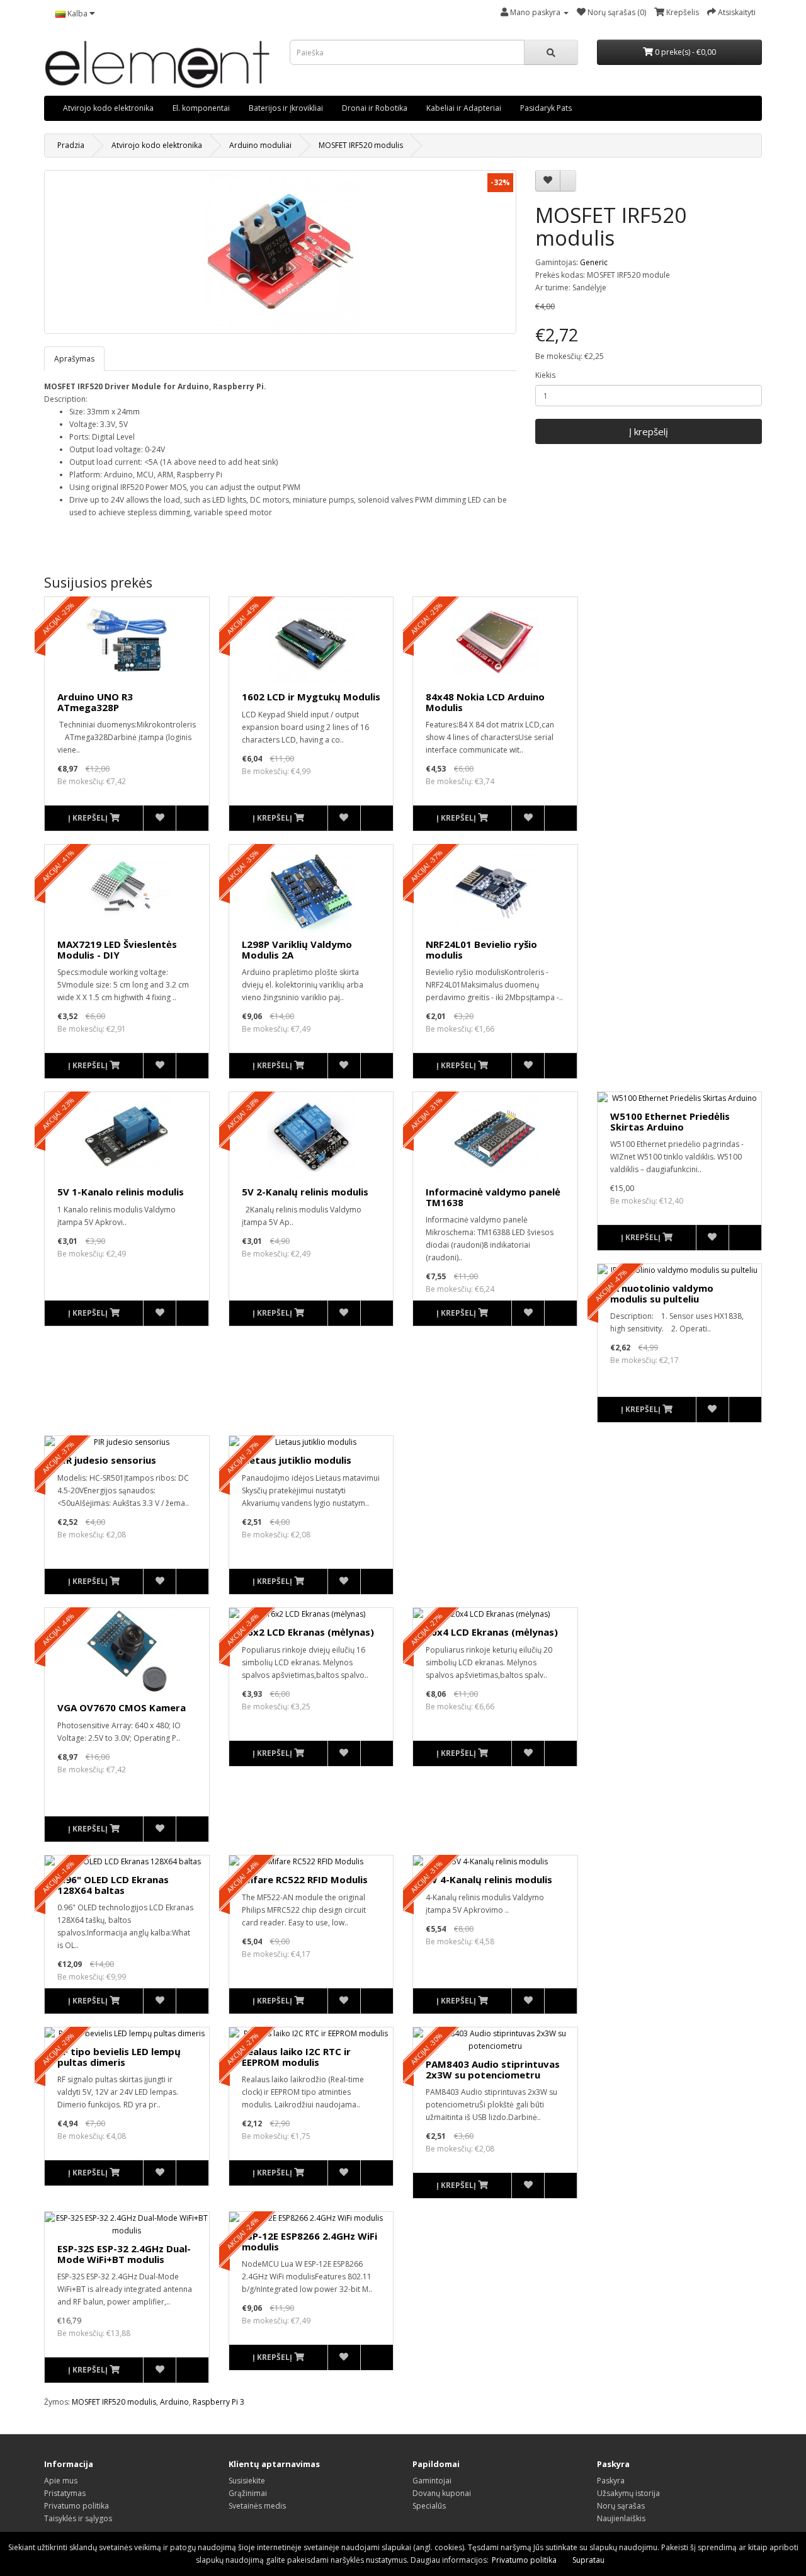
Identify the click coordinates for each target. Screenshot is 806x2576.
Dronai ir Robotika (375, 108)
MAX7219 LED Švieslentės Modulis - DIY (117, 949)
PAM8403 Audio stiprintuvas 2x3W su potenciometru (493, 2069)
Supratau (588, 2560)
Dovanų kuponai (442, 2493)
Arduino (174, 2402)
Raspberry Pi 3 (219, 2402)
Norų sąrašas (621, 2506)
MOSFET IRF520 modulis (361, 145)
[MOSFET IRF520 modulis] (280, 252)
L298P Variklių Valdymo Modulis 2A (297, 949)
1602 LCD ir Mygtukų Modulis (311, 697)
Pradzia (71, 145)
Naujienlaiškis (621, 2518)
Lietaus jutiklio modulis (297, 1460)
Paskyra (611, 2481)
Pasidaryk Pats (546, 108)
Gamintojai (432, 2481)
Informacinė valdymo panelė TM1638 (493, 1197)
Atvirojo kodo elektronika (108, 108)
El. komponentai (201, 108)
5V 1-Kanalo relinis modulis (121, 1192)
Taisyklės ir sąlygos (78, 2518)
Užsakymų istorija (628, 2493)
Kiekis (545, 375)
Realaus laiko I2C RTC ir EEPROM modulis (296, 2057)
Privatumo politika (77, 2506)
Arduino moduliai (260, 145)
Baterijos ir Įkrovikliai (286, 108)
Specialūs (429, 2506)
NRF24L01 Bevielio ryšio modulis (481, 949)
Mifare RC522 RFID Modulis (305, 1879)
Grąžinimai (248, 2493)
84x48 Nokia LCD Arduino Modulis (485, 702)
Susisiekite (247, 2481)
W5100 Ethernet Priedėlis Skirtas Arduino (670, 1121)
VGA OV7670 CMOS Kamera (122, 1707)
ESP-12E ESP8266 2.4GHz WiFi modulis (309, 2241)
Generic (594, 262)
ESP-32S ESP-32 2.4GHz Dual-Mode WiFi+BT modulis (124, 2254)
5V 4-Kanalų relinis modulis (489, 1879)
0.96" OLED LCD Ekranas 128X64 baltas (113, 1885)
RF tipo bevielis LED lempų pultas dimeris (119, 2057)
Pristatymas (65, 2493)
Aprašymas (74, 359)
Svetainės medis (257, 2506)
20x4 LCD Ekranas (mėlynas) (492, 1632)
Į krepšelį (649, 431)
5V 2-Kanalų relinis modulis (305, 1192)
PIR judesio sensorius (107, 1460)
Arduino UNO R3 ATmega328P (95, 702)
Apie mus (61, 2481)
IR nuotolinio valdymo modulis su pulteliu (662, 1293)
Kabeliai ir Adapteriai (464, 108)
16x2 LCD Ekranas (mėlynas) (308, 1632)
